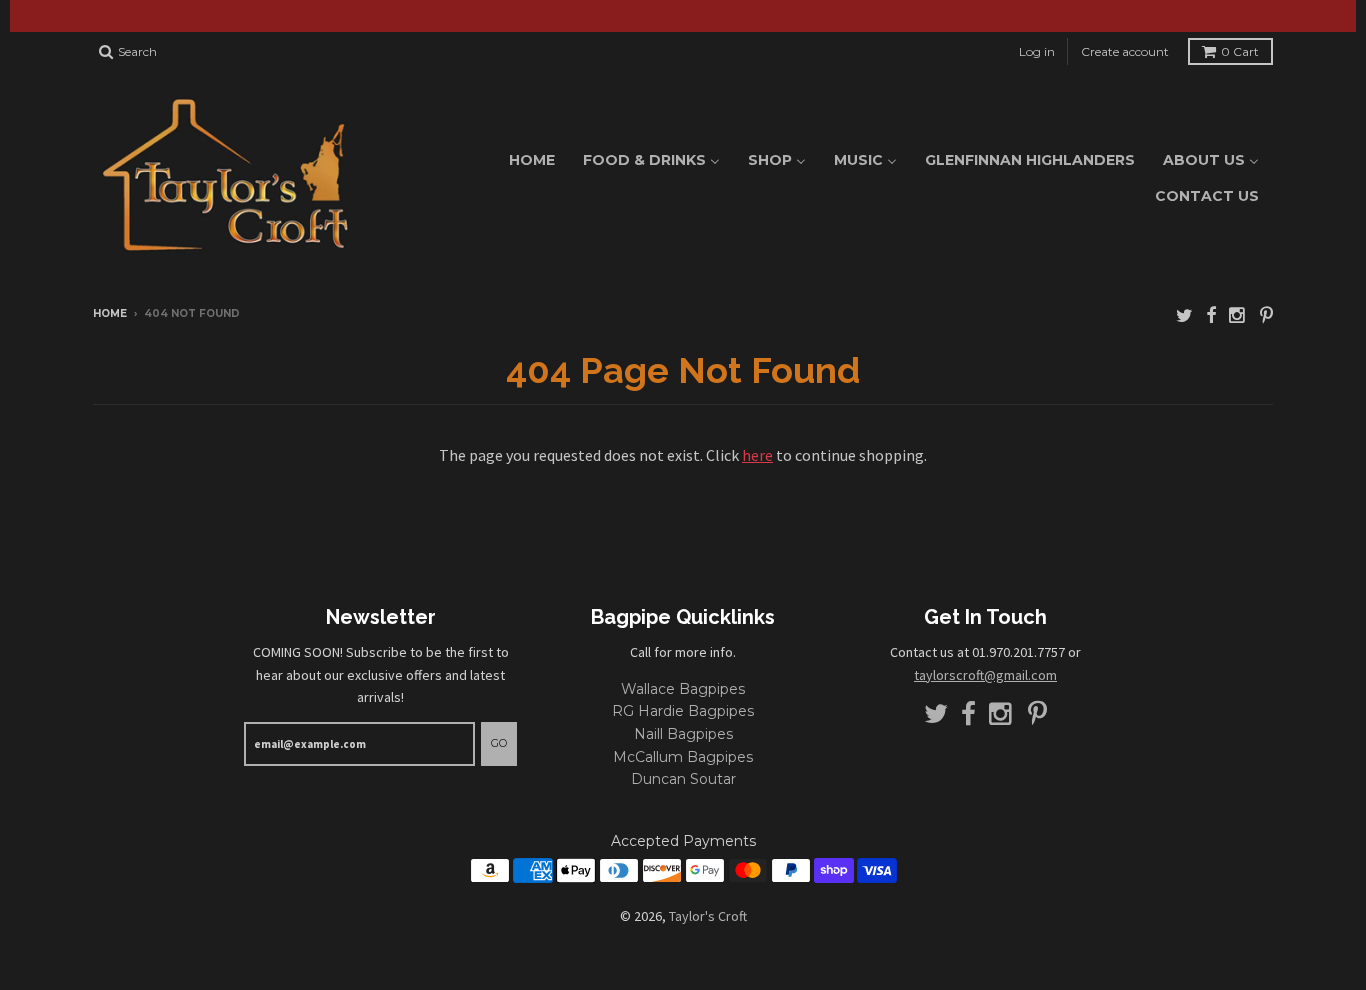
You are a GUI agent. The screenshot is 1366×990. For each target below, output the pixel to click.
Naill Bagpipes (683, 734)
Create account (1125, 51)
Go (499, 743)
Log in (1037, 51)
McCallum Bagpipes (683, 757)
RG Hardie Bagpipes (683, 711)
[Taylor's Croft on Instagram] (1238, 315)
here (757, 455)
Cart (1240, 51)
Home (110, 313)
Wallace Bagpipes (683, 689)
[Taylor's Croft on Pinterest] (1266, 315)
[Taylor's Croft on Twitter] (1184, 315)
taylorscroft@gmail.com (985, 675)
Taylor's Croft (708, 916)
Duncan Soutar (683, 779)
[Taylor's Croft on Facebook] (1211, 315)
